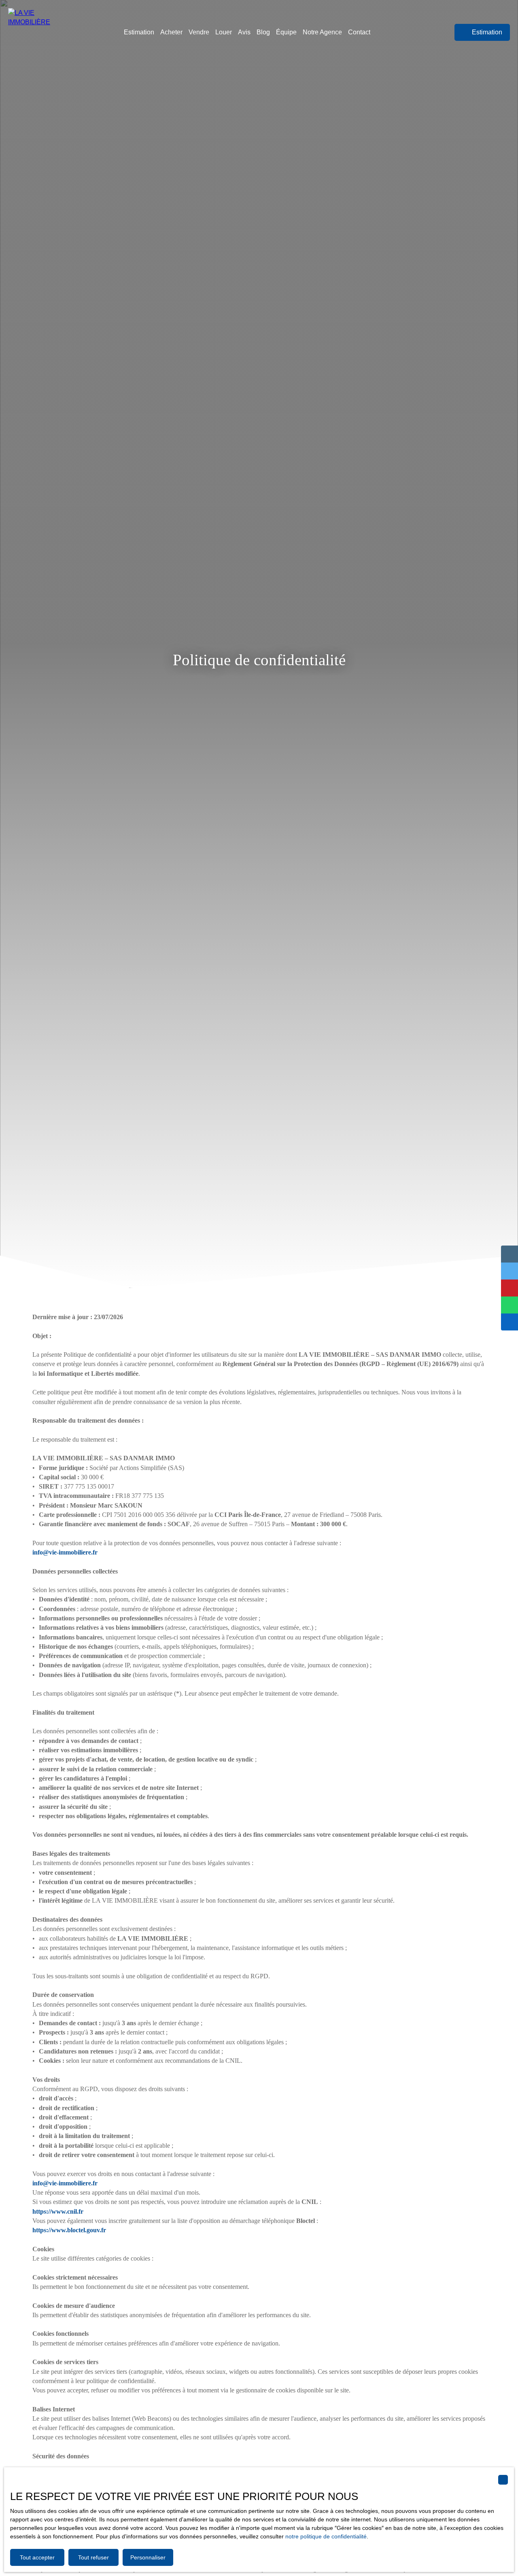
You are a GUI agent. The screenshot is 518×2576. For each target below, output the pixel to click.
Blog (263, 32)
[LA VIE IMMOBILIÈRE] (42, 32)
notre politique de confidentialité (326, 2536)
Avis (244, 32)
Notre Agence (322, 32)
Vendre (199, 32)
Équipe (286, 32)
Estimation (139, 32)
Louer (224, 32)
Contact (359, 32)
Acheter (171, 32)
